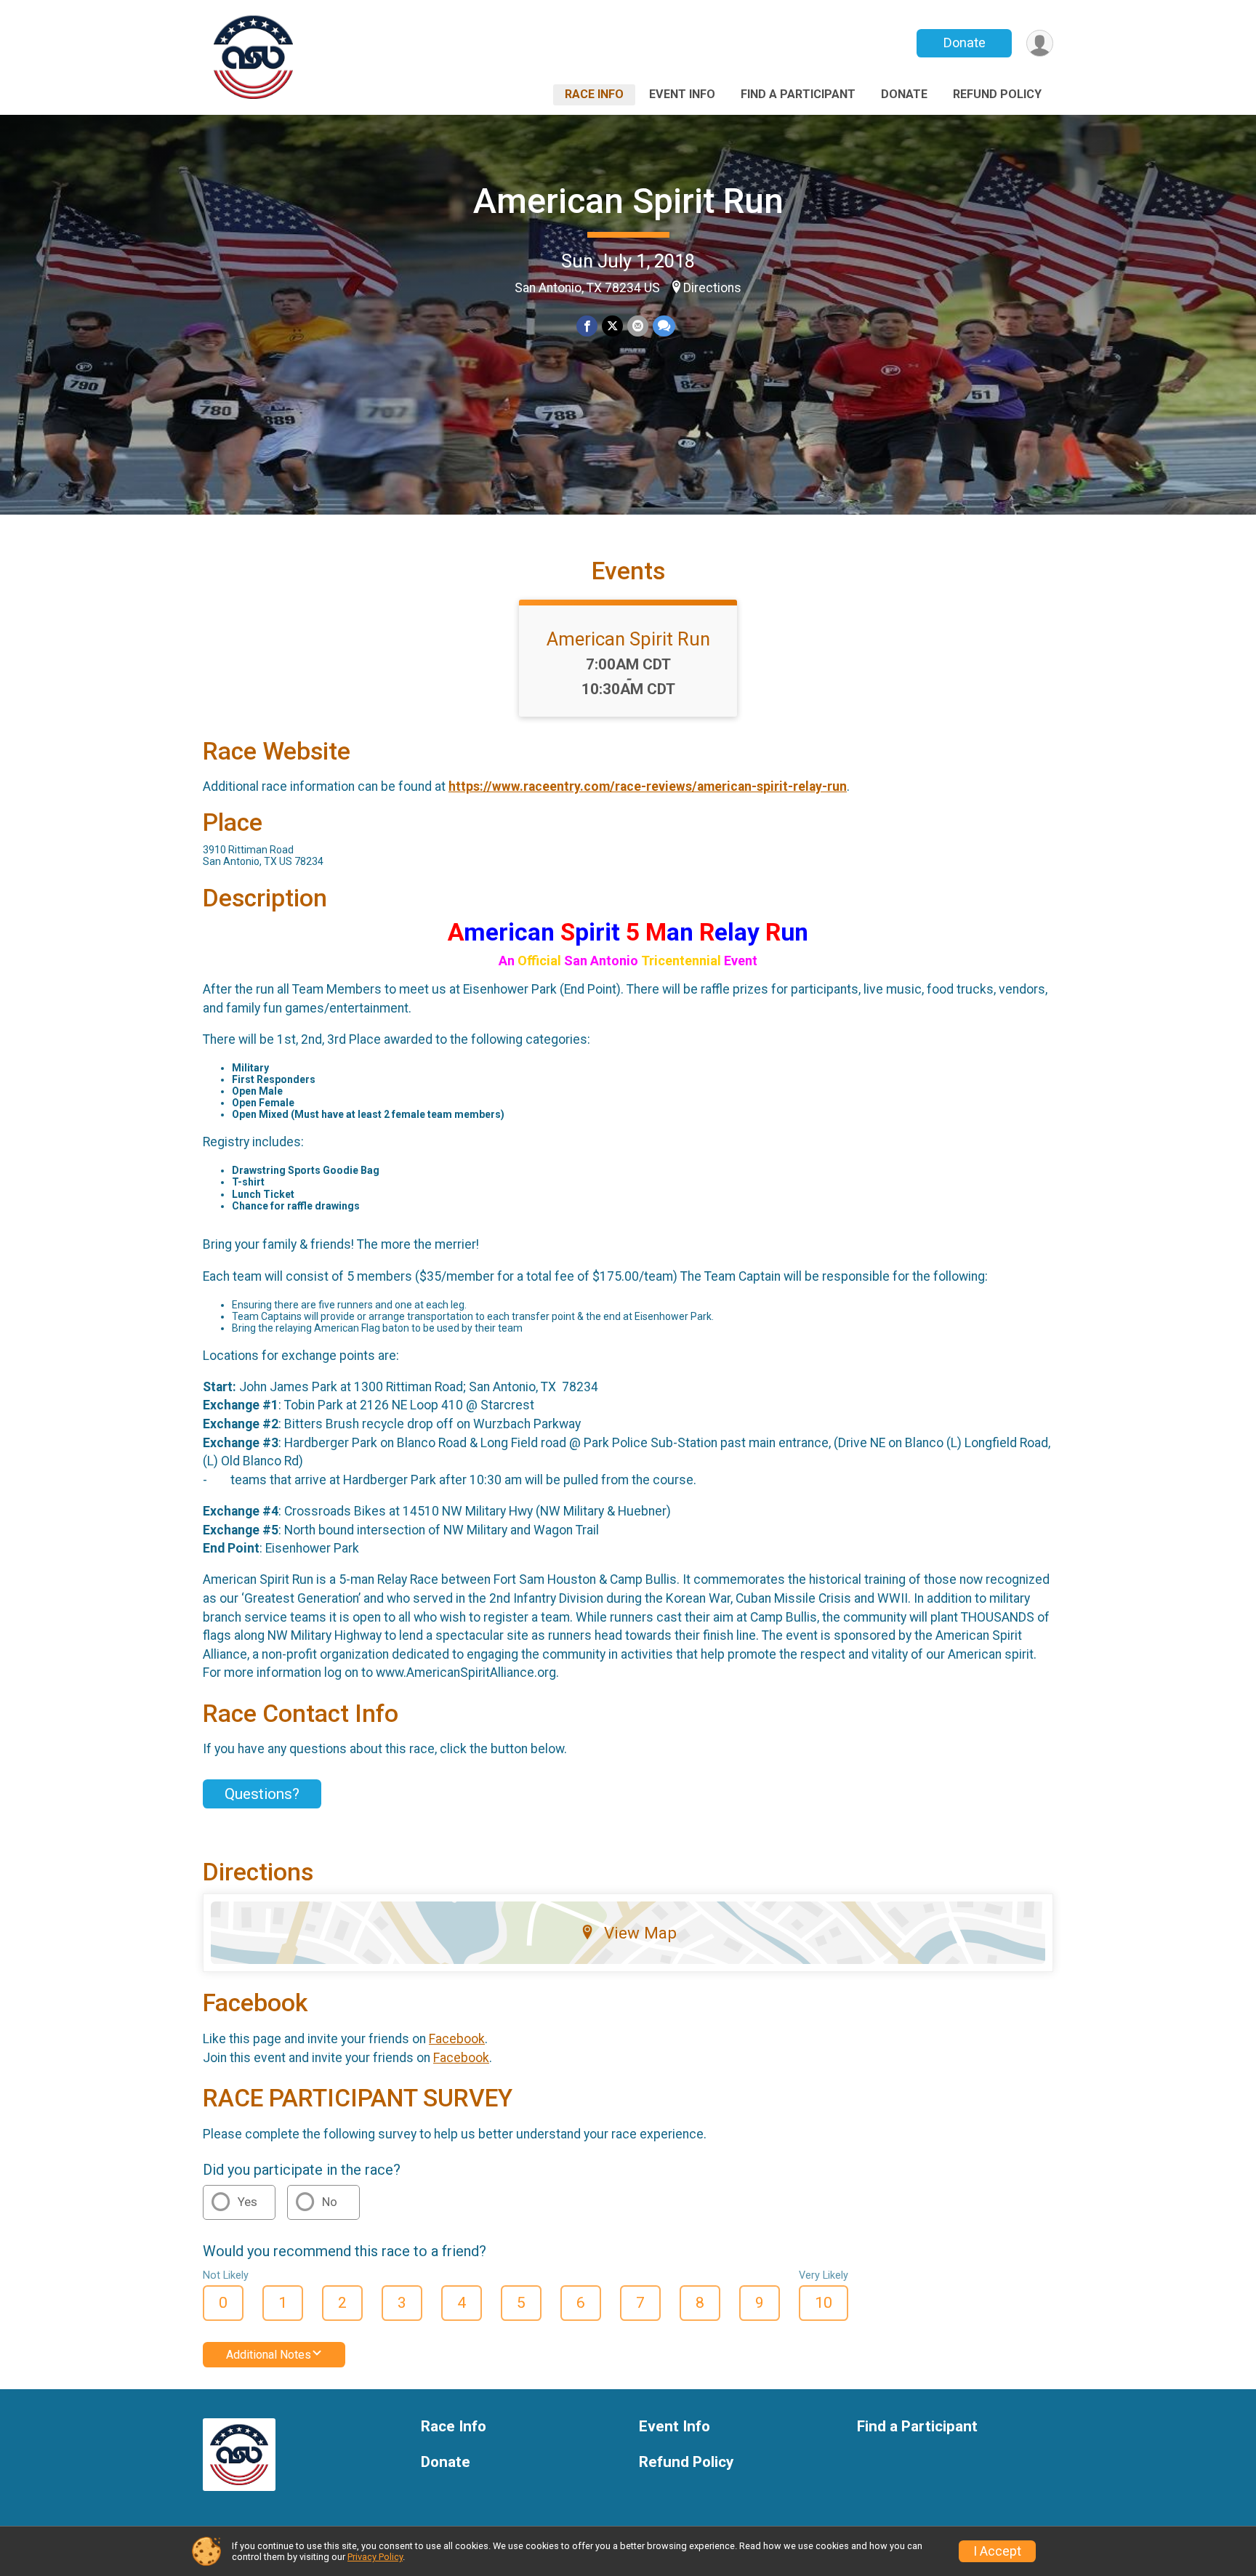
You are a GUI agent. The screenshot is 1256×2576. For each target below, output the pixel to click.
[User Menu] (1040, 43)
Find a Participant (798, 94)
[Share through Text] (664, 326)
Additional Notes (269, 2355)
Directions (712, 288)
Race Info (594, 94)
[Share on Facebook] (587, 326)
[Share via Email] (638, 326)
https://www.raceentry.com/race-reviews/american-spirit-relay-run (648, 786)
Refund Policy (997, 94)
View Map (640, 1933)
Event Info (682, 94)
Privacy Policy (375, 2557)
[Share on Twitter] (612, 326)
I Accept (997, 2551)
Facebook (457, 2039)
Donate (965, 43)
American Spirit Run (628, 201)
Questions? (262, 1794)
